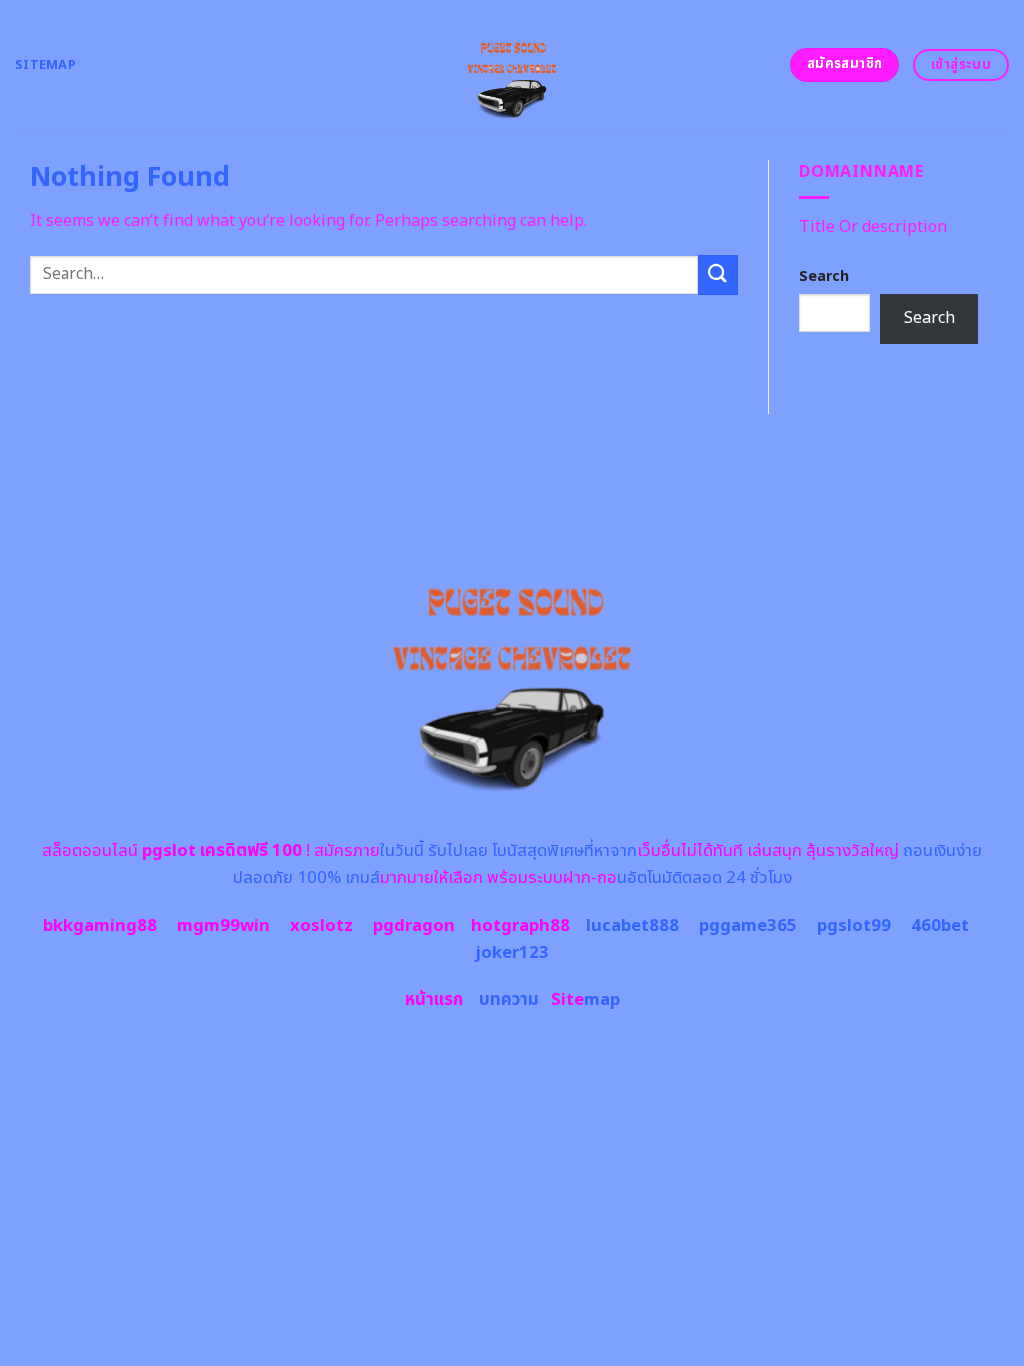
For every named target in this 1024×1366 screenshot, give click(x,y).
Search (824, 276)
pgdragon (414, 926)
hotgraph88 (520, 926)
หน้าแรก (434, 1000)
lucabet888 (632, 926)
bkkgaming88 (100, 926)
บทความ (509, 1000)
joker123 (512, 953)
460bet (940, 926)
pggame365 (748, 926)
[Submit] (718, 274)
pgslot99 (854, 926)
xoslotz (321, 926)
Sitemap (45, 65)
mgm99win (223, 926)
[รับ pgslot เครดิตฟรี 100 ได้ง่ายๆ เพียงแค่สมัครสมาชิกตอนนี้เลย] (512, 65)
